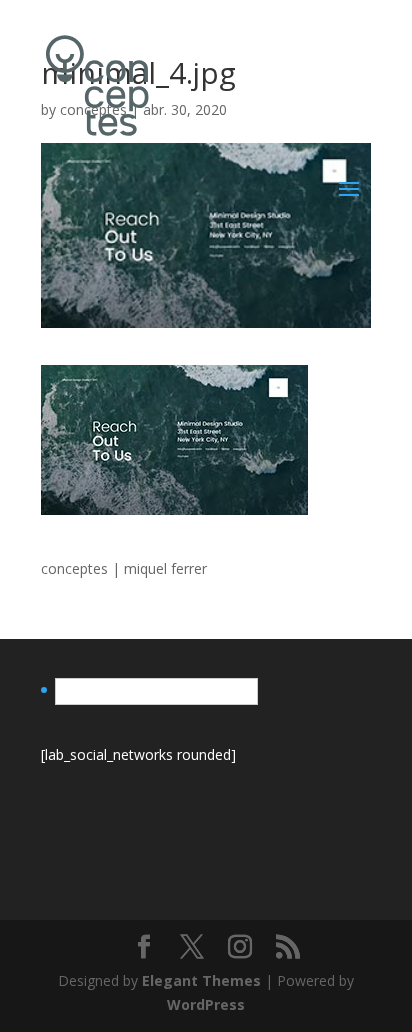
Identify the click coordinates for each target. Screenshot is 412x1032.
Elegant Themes (201, 980)
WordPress (206, 1004)
